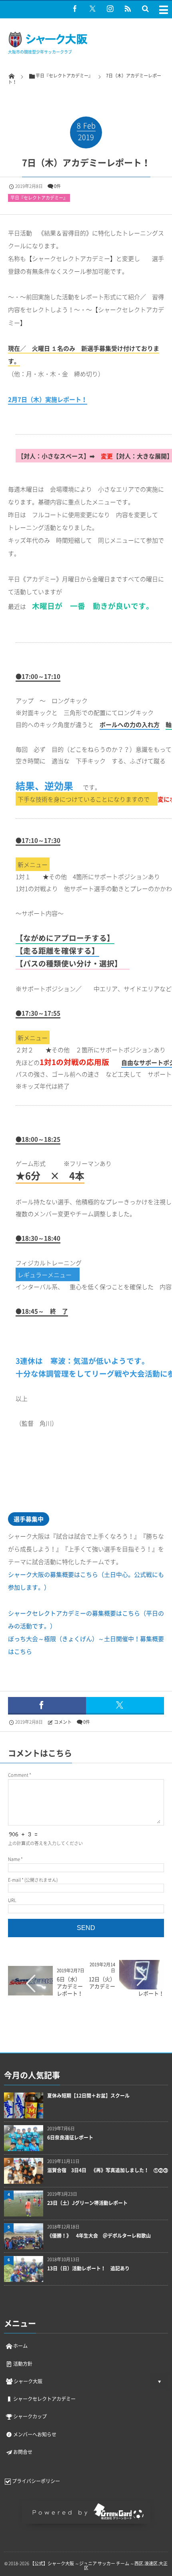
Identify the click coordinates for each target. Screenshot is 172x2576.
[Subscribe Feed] (128, 8)
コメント (63, 1722)
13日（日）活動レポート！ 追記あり (88, 2269)
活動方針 (23, 2364)
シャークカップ (30, 2416)
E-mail (14, 1880)
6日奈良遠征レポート (70, 2138)
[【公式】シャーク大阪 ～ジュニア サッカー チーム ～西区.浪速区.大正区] (48, 46)
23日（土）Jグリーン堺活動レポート (87, 2203)
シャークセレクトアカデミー (44, 2399)
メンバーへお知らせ (35, 2434)
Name (14, 1859)
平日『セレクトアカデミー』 (39, 198)
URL (12, 1900)
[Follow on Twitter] (92, 8)
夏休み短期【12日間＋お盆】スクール (88, 2096)
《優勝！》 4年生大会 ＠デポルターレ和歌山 (99, 2236)
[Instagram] (110, 8)
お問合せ (23, 2452)
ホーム (20, 2346)
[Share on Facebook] (75, 8)
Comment (18, 1775)
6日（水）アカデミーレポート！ (70, 1986)
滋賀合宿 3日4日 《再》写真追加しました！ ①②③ (108, 2170)
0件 (57, 186)
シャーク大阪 (28, 2381)
